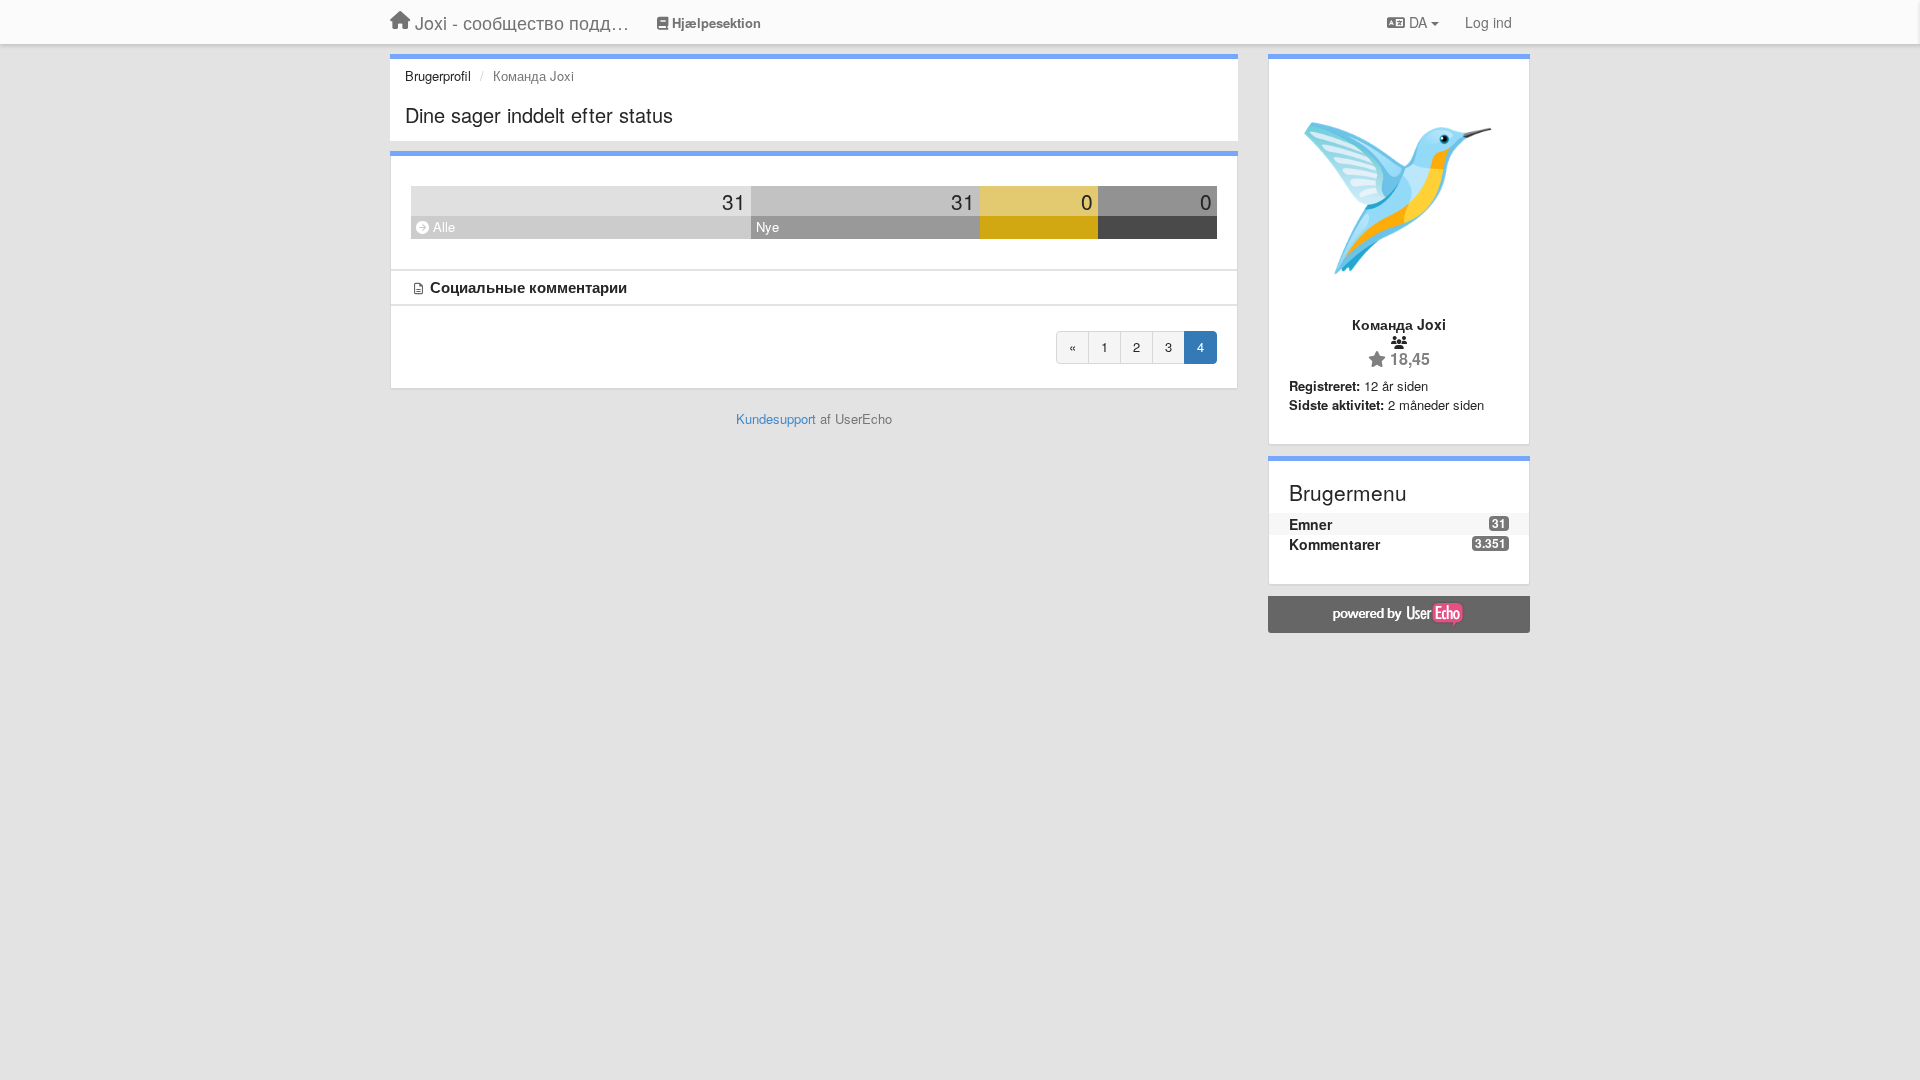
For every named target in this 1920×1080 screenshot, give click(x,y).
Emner (1310, 524)
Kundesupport (776, 418)
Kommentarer (1334, 544)
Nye (767, 226)
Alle (442, 226)
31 (734, 201)
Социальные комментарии (528, 287)
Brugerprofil (438, 75)
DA (1418, 22)
